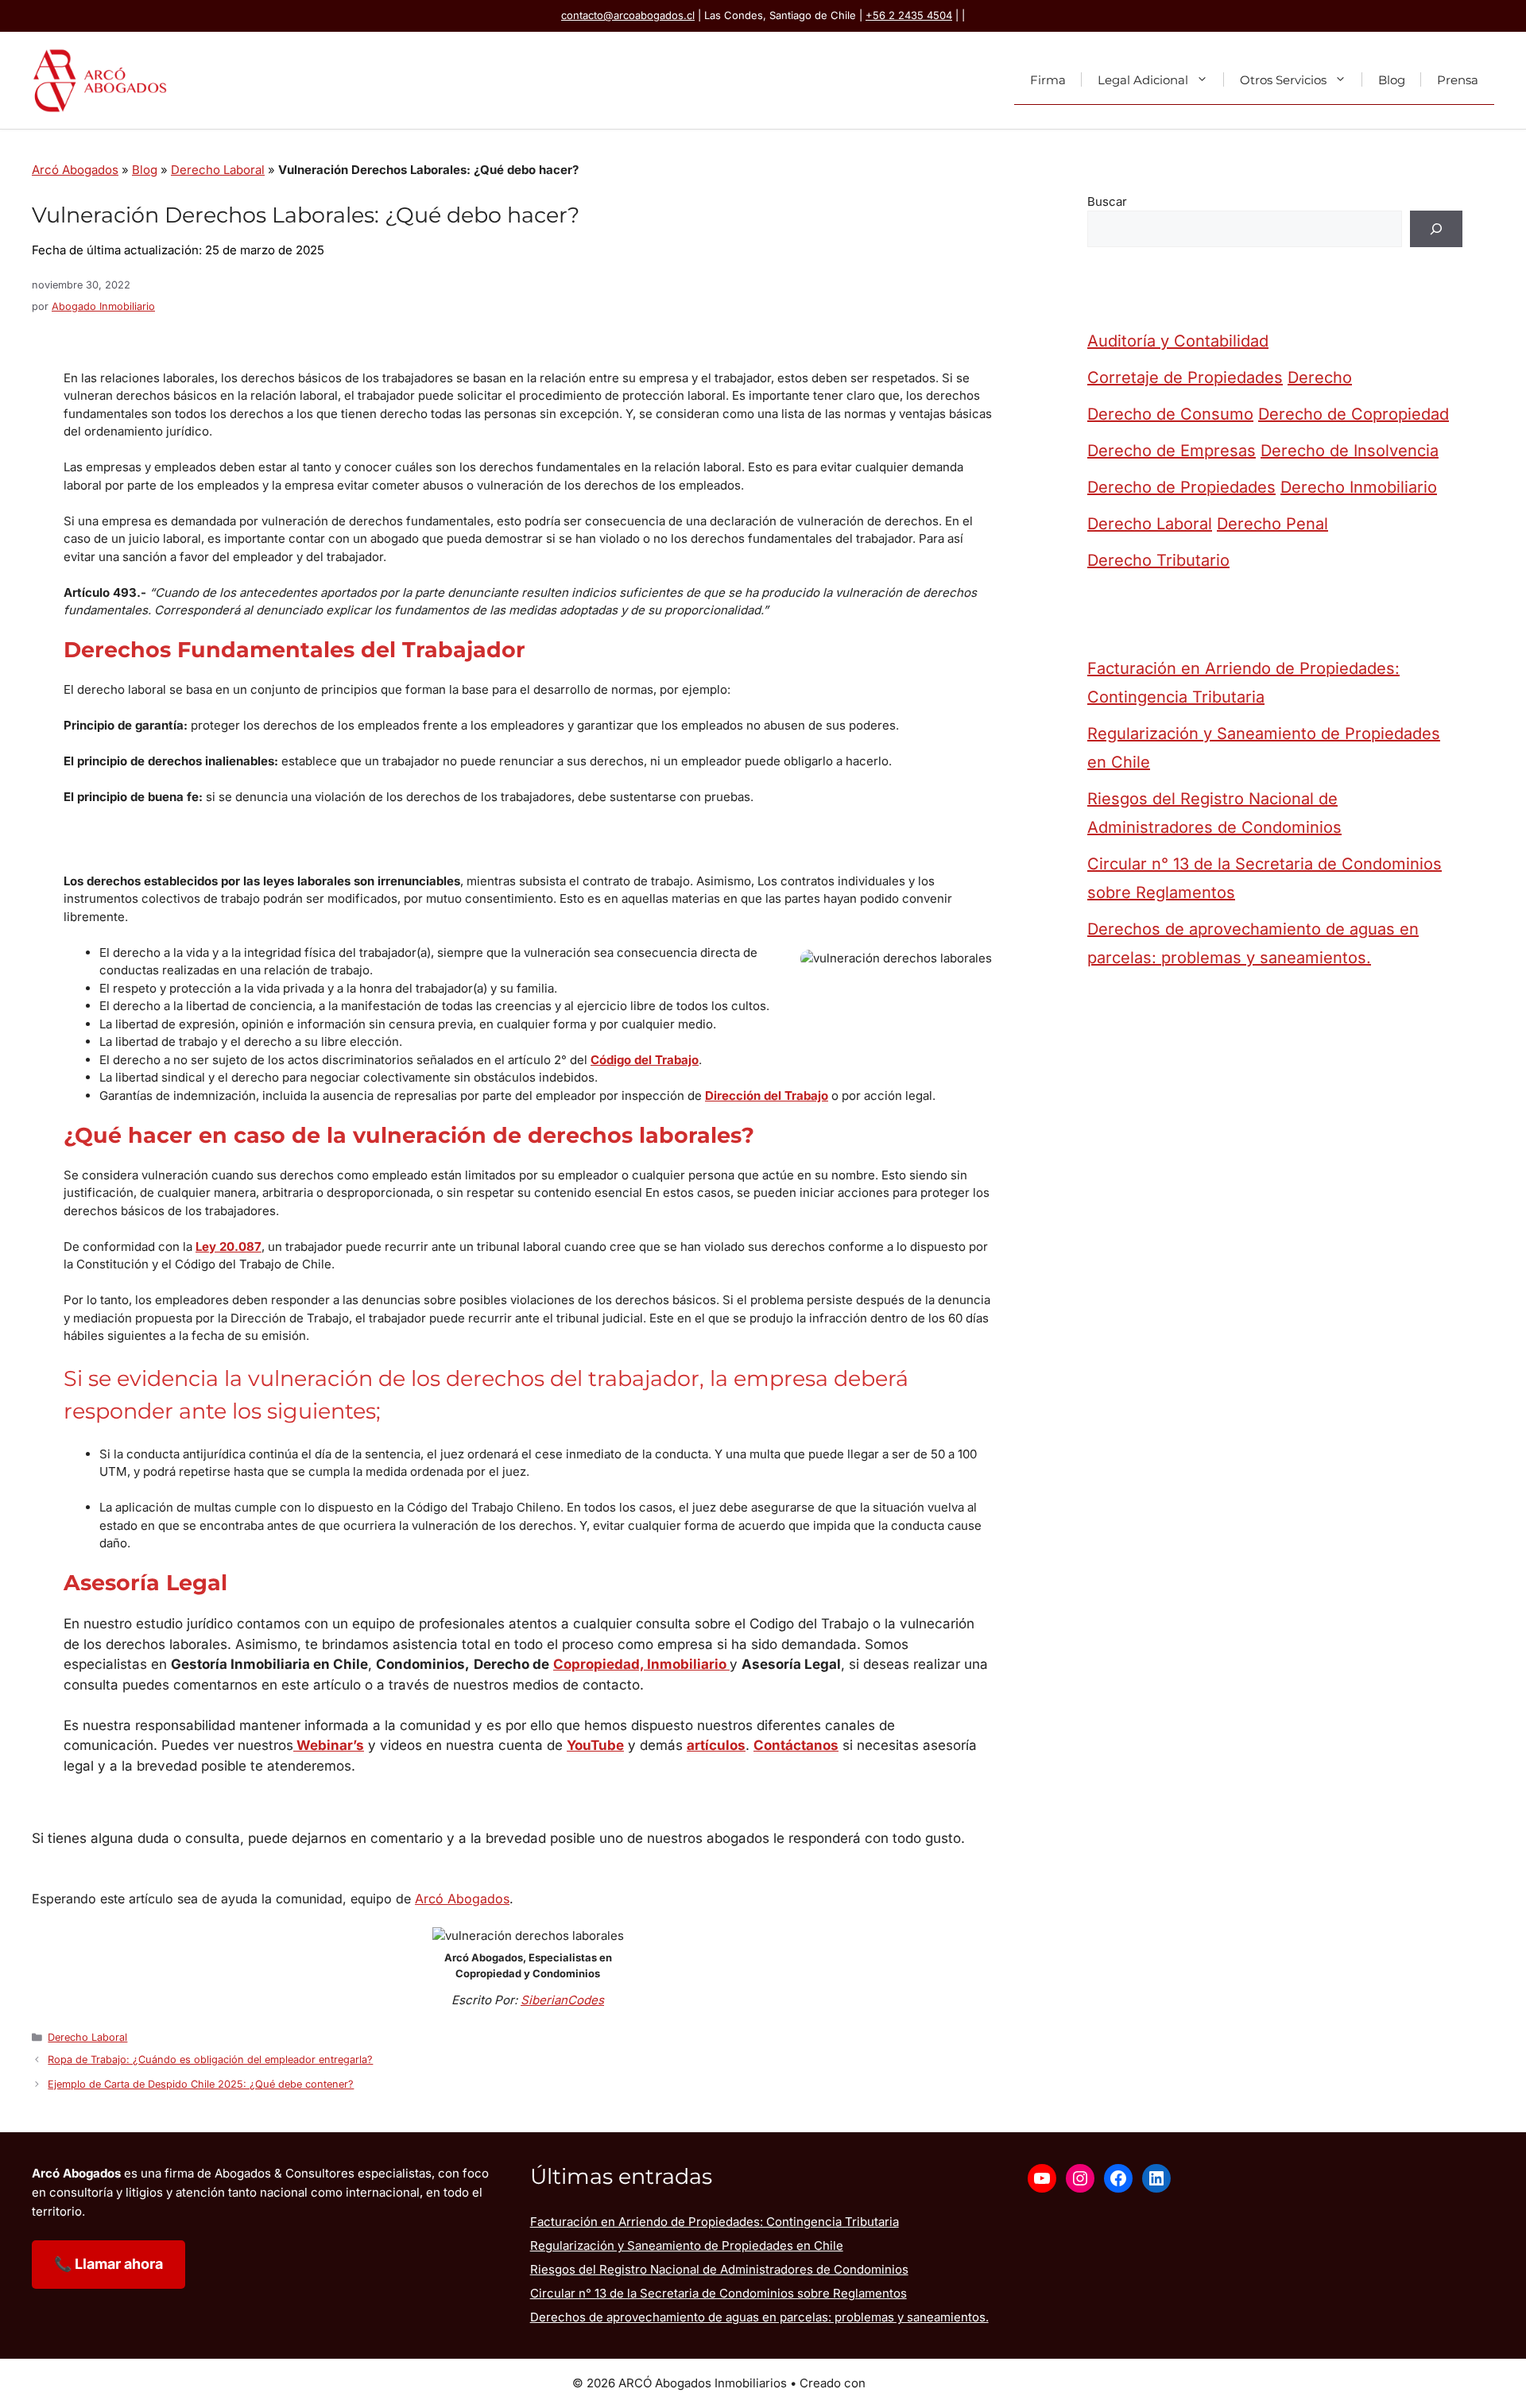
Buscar (1107, 201)
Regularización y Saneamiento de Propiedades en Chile (1264, 748)
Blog (1392, 79)
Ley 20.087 (229, 1247)
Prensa (1458, 79)
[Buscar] (1436, 229)
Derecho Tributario (1158, 560)
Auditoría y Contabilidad (1178, 341)
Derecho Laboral (218, 170)
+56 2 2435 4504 (909, 15)
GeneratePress (911, 2383)
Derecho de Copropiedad (1354, 414)
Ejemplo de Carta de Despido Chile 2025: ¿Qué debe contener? (201, 2084)
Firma (1048, 79)
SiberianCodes (562, 2000)
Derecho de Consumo (1170, 414)
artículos (716, 1745)
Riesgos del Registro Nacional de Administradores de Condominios (1214, 813)
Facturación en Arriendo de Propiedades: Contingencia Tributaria (1243, 683)
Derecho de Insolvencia (1350, 451)
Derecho (1320, 377)
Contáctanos (796, 1745)
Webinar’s (329, 1745)
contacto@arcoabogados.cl (628, 15)
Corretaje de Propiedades (1185, 377)
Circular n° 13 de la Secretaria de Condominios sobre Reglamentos (1265, 878)
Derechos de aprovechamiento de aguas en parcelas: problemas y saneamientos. (1253, 943)
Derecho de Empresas (1172, 451)
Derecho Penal (1272, 524)
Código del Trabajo (645, 1060)
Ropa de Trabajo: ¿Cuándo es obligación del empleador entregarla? (210, 2060)
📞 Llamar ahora (108, 2264)
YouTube (595, 1745)
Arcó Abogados (75, 170)
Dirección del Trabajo (767, 1096)
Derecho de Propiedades (1181, 487)
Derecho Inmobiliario (1359, 487)
